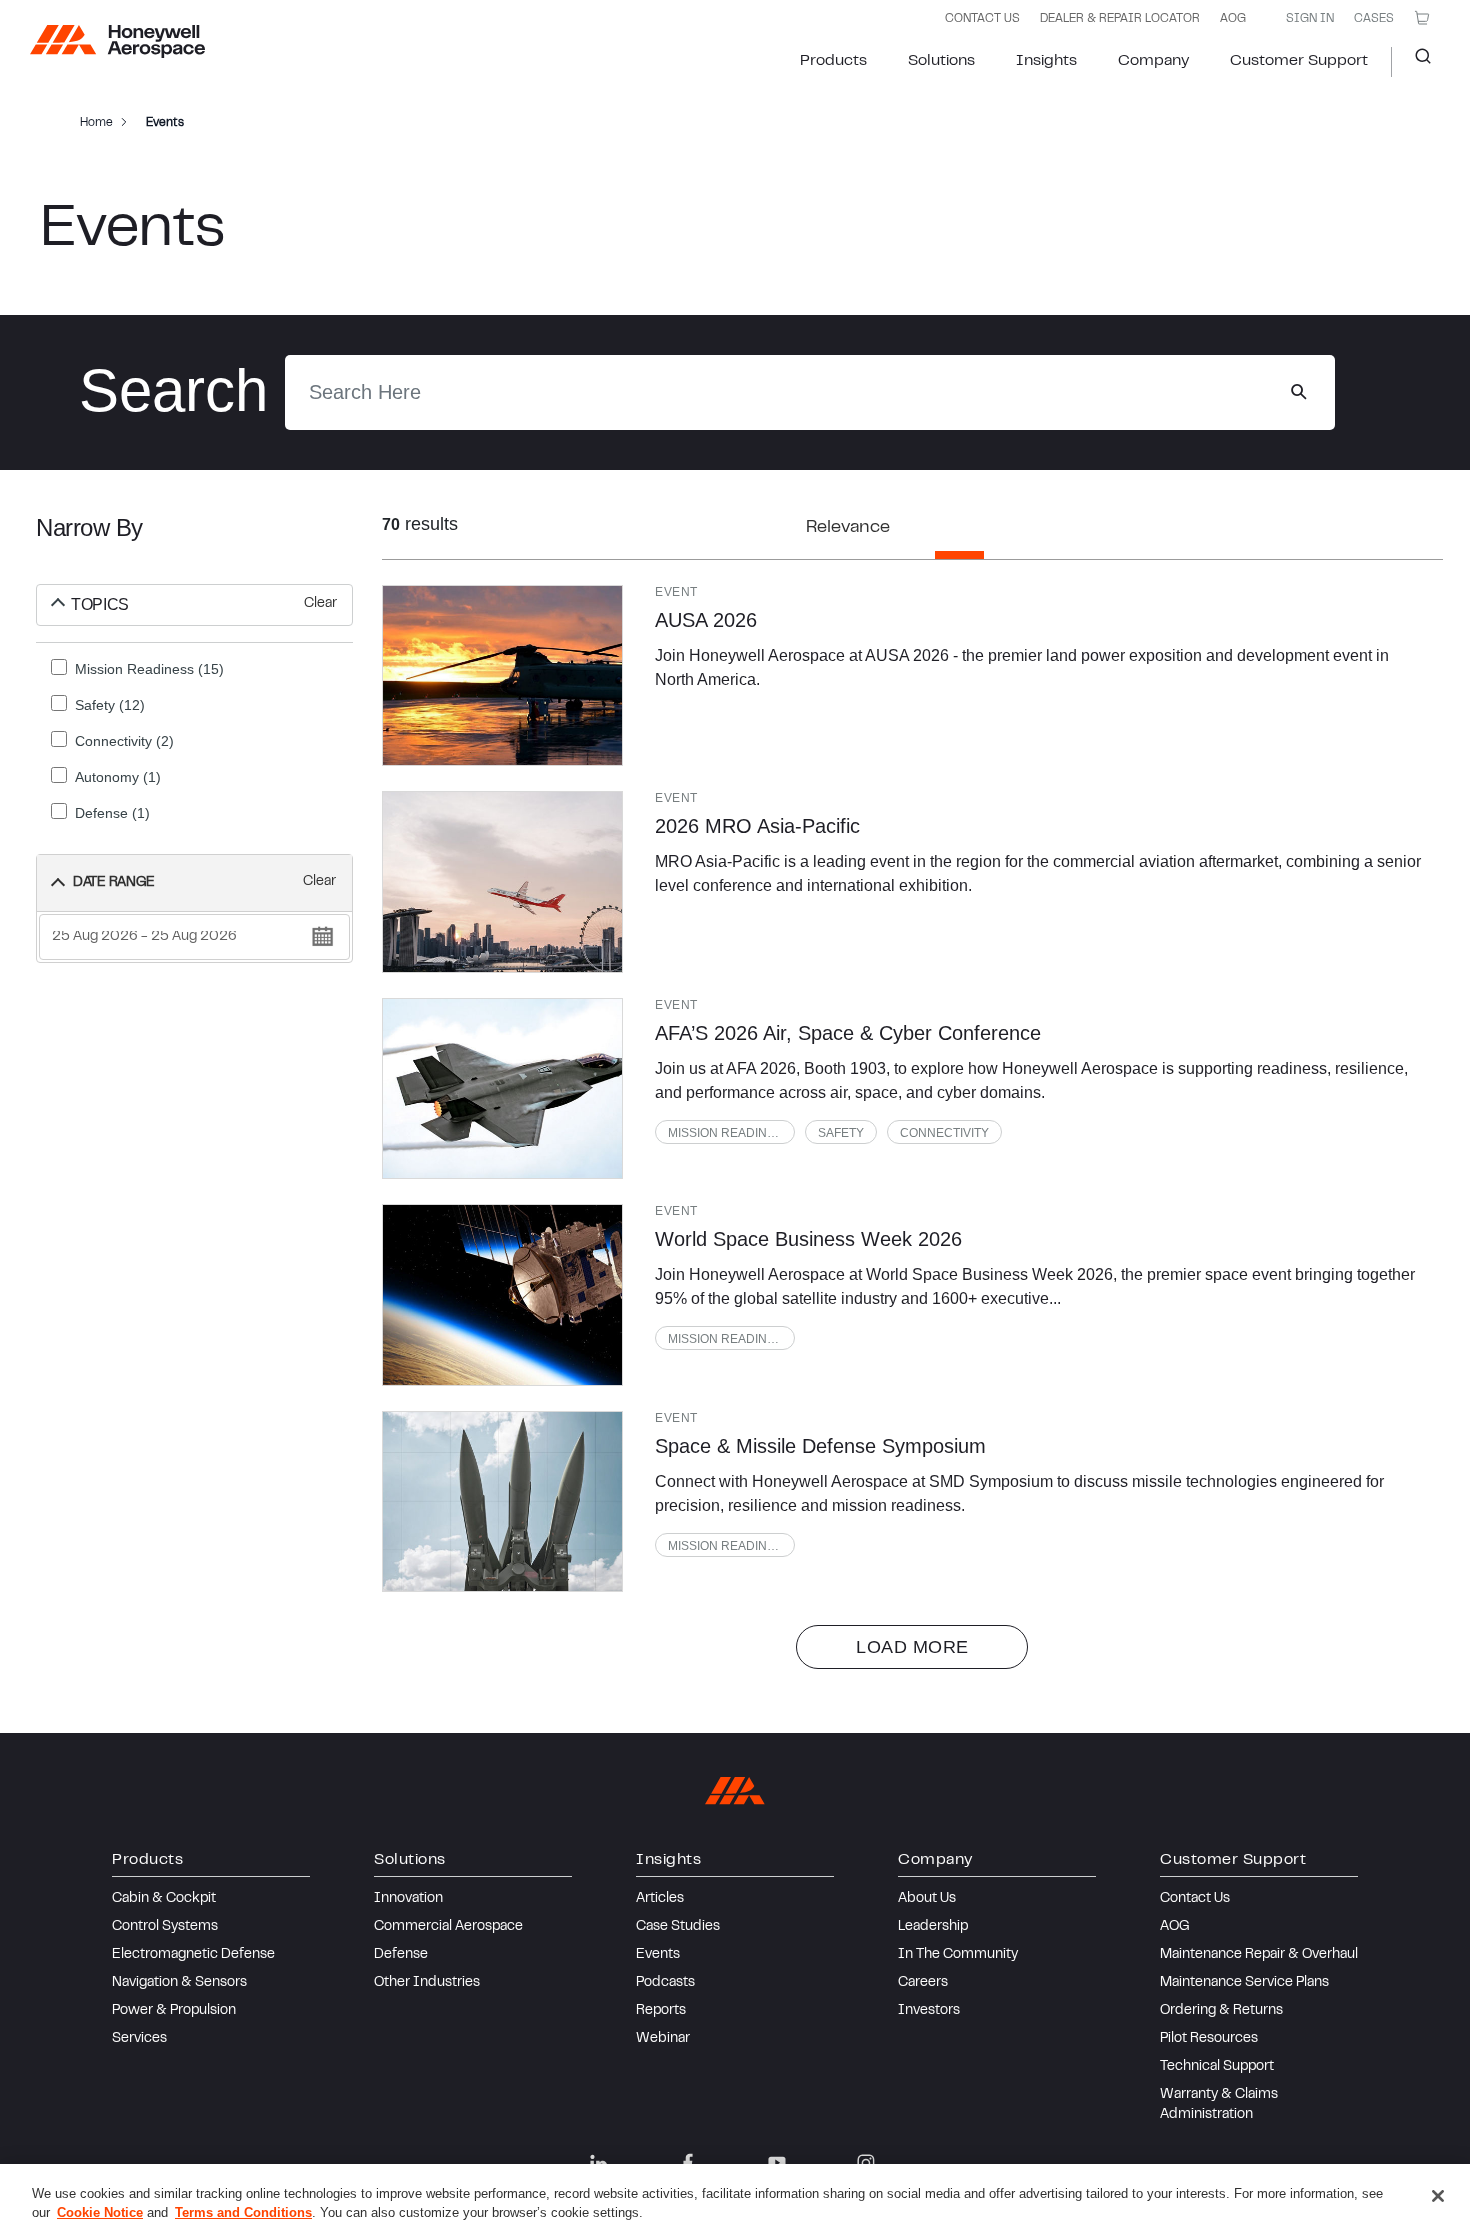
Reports (661, 2011)
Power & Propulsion (174, 2011)
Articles (660, 1899)
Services (139, 2039)
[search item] (503, 675)
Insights (1046, 61)
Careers (923, 1983)
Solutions (941, 61)
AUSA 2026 (706, 620)
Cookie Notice (100, 2212)
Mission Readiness (729, 1133)
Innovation (408, 1899)
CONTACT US (982, 19)
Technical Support (1217, 2067)
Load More (912, 1647)
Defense (401, 1955)
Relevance (848, 528)
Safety (841, 1133)
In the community (958, 1955)
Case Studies (678, 1927)
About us (927, 1899)
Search (1415, 62)
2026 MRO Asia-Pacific (757, 826)
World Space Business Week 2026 (808, 1239)
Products (833, 61)
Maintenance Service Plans (1244, 1983)
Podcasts (665, 1983)
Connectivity (944, 1133)
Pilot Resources (1209, 2039)
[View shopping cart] (1422, 18)
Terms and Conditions (243, 2212)
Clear (320, 604)
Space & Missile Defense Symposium (820, 1446)
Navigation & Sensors (179, 1983)
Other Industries (427, 1983)
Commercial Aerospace (448, 1927)
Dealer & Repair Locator (1120, 19)
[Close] (1438, 2196)
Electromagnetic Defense (193, 1955)
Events (658, 1955)
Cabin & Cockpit (164, 1899)
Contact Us (1195, 1899)
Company (1153, 61)
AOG (1233, 19)
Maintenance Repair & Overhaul (1259, 1955)
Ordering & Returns (1221, 2011)
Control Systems (165, 1927)
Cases (1374, 19)
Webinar (663, 2039)
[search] (1298, 392)
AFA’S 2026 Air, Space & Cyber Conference (848, 1033)
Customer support (1299, 61)
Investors (929, 2011)
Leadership (933, 1927)
